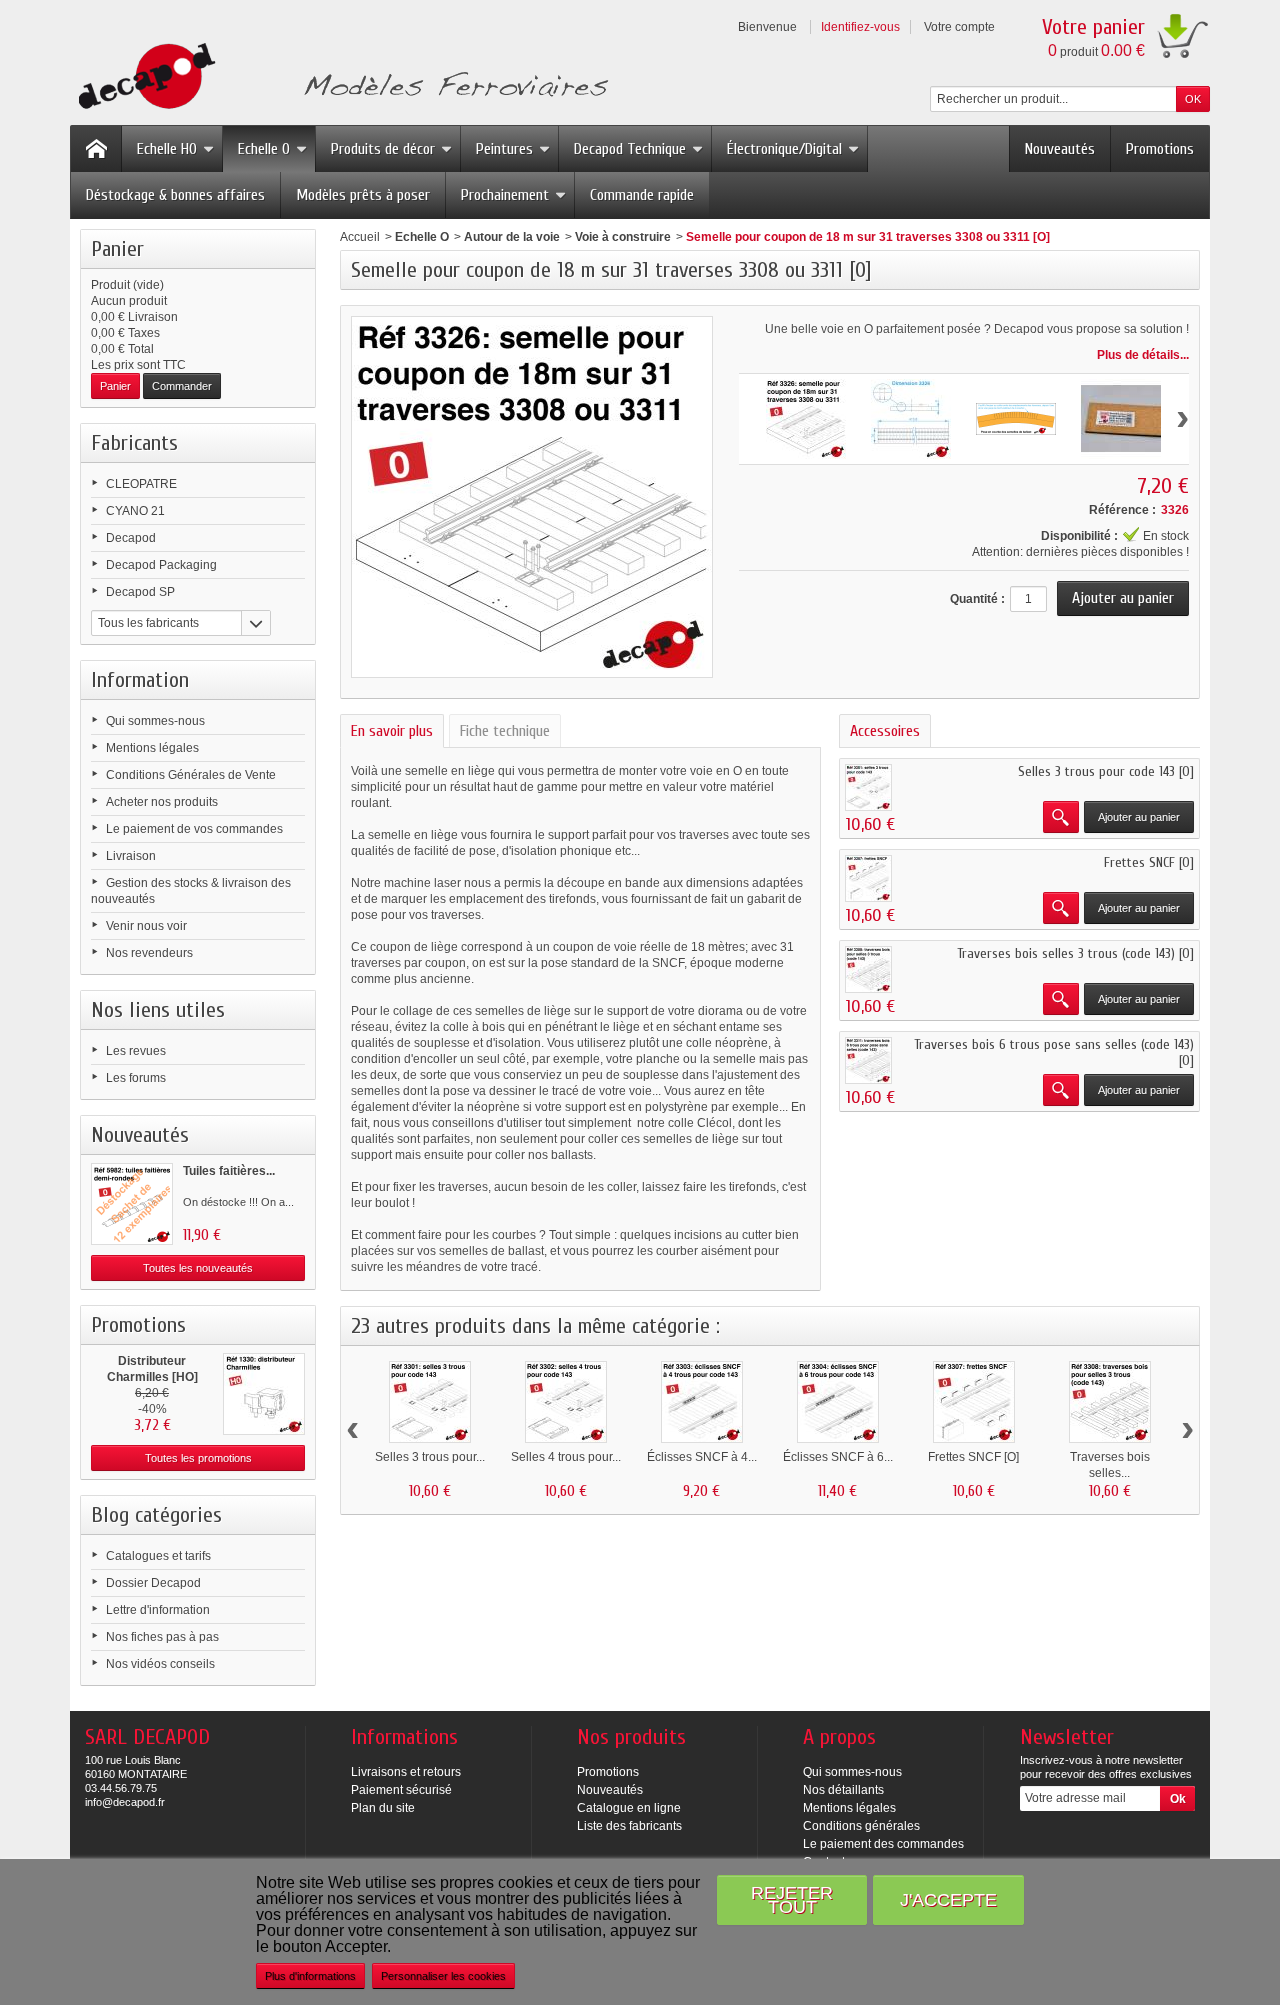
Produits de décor (383, 149)
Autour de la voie (512, 237)
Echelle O (264, 149)
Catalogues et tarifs (158, 1556)
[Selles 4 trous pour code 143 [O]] (566, 1402)
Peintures (504, 149)
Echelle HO (167, 149)
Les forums (136, 1078)
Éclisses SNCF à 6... (838, 1457)
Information (140, 680)
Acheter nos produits (162, 802)
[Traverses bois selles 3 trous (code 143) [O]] (868, 969)
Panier (117, 249)
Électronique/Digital (784, 149)
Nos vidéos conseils (160, 1664)
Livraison (131, 856)
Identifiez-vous (860, 27)
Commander (182, 386)
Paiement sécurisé (401, 1790)
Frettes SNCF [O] (1149, 862)
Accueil (360, 237)
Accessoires (885, 731)
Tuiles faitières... (229, 1171)
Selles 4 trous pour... (566, 1457)
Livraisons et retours (406, 1772)
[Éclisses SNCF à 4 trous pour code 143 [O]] (702, 1402)
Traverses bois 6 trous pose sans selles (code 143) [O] (1054, 1052)
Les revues (136, 1051)
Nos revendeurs (149, 953)
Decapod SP (140, 592)
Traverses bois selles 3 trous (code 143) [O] (1075, 953)
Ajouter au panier (1139, 817)
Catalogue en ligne (629, 1808)
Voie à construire (623, 237)
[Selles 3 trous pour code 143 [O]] (868, 787)
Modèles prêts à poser (363, 195)
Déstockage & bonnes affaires (175, 195)
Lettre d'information (158, 1610)
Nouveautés (1060, 149)
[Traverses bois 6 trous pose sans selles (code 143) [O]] (868, 1060)
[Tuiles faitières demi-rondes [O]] (132, 1204)
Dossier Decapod (153, 1583)
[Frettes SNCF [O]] (868, 878)
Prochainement (505, 195)
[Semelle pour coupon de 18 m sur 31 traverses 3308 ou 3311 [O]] (806, 419)
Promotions (1160, 149)
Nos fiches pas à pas (162, 1637)
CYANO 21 (135, 511)
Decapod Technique (630, 149)
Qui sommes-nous (155, 721)
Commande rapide (642, 195)
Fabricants (134, 443)
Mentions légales (152, 748)
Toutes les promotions (198, 1458)
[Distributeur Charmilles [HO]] (264, 1394)
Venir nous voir (146, 926)
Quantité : (977, 599)
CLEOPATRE (141, 484)
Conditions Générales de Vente (191, 775)
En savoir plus (392, 731)
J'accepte (948, 1899)
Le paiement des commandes (883, 1844)
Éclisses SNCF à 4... (702, 1457)
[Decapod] (339, 78)
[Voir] (1061, 817)
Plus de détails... (1143, 355)
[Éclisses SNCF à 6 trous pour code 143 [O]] (838, 1402)
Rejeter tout (792, 1899)
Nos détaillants (843, 1790)
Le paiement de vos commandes (194, 829)
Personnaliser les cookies (443, 1976)
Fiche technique (505, 731)
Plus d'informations (310, 1976)
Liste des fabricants (629, 1826)
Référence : (1122, 510)
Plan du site (383, 1808)
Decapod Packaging (161, 565)
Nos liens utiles (158, 1010)
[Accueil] (96, 149)
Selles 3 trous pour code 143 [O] (1106, 771)
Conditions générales (861, 1826)
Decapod (131, 538)
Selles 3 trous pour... (430, 1457)
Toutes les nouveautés (198, 1268)
